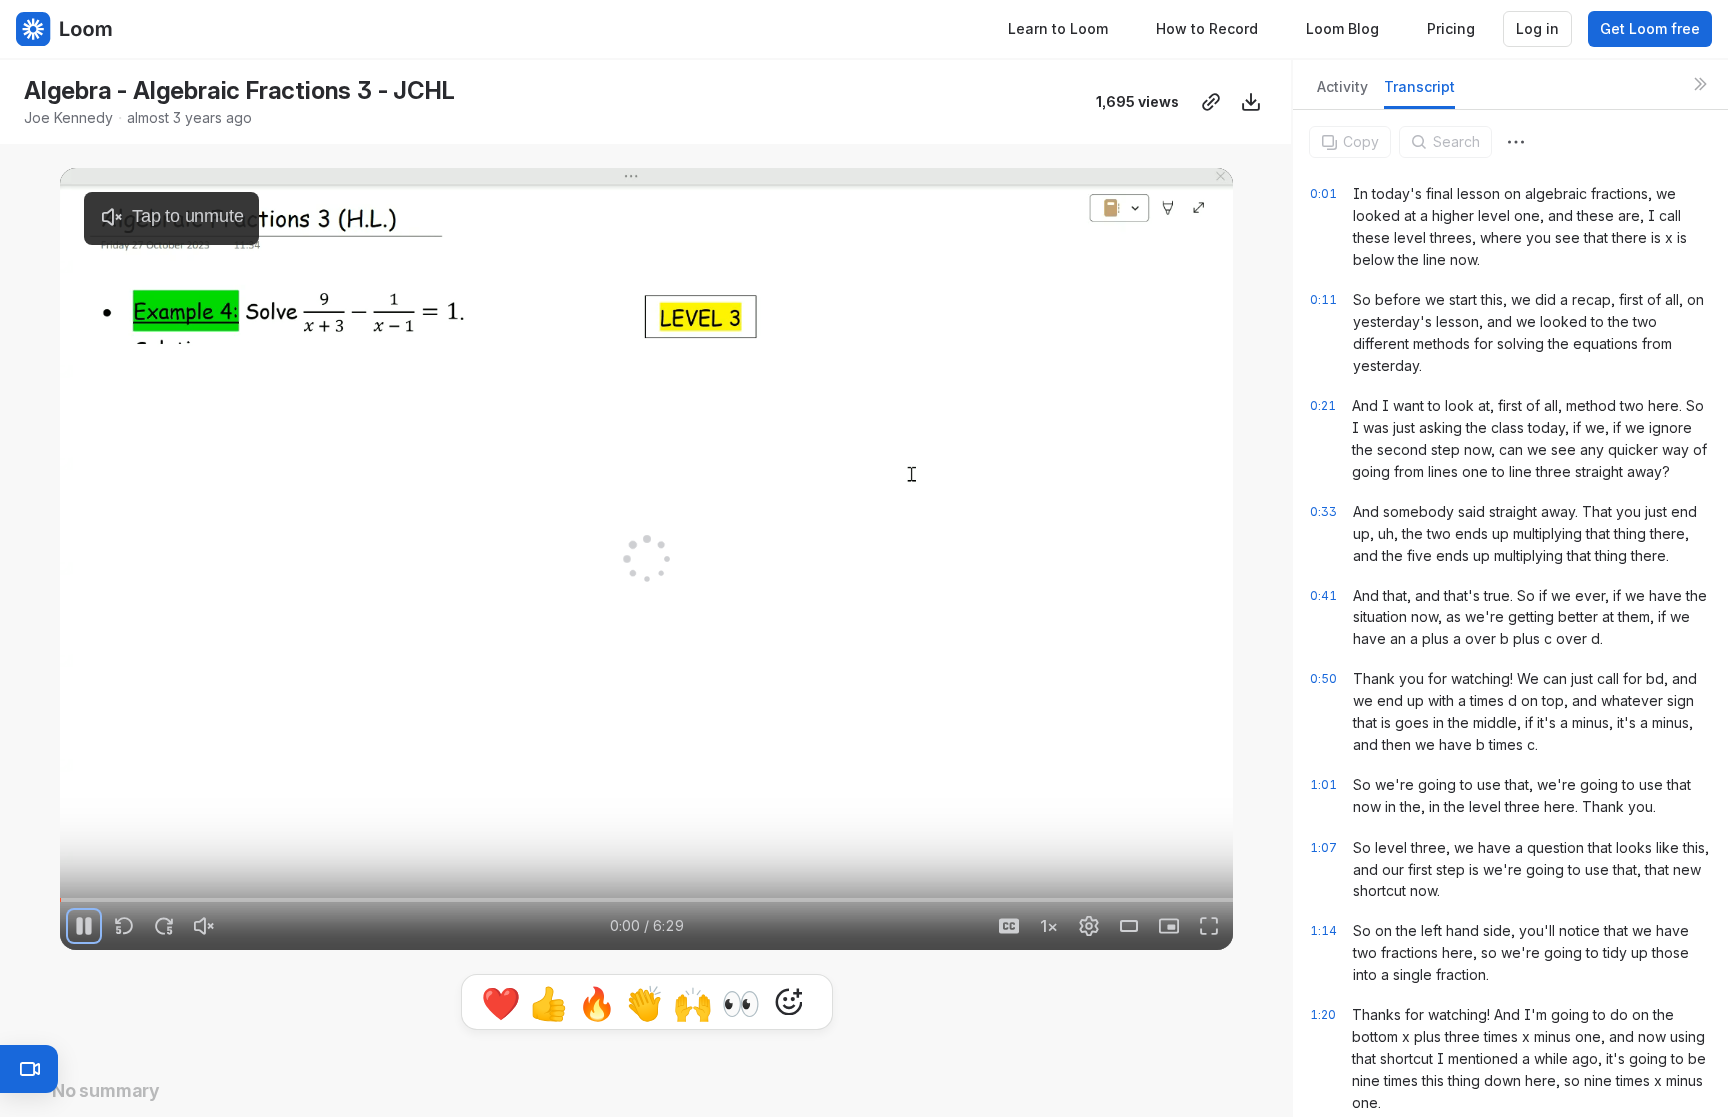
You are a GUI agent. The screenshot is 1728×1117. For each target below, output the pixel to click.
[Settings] (1089, 926)
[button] (69, 888)
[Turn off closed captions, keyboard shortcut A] (1009, 926)
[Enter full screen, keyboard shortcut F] (1209, 926)
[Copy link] (1211, 102)
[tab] (1342, 92)
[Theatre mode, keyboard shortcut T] (1129, 926)
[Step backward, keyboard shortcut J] (124, 926)
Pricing (1451, 28)
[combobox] (1516, 142)
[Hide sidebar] (1700, 84)
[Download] (1251, 102)
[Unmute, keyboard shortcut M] (204, 926)
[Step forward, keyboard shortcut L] (164, 926)
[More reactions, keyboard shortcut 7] (789, 1002)
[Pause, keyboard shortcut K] (84, 926)
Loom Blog (1342, 28)
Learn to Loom (1058, 28)
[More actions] (1516, 142)
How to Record (1207, 28)
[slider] (646, 900)
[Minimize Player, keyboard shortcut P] (1169, 926)
